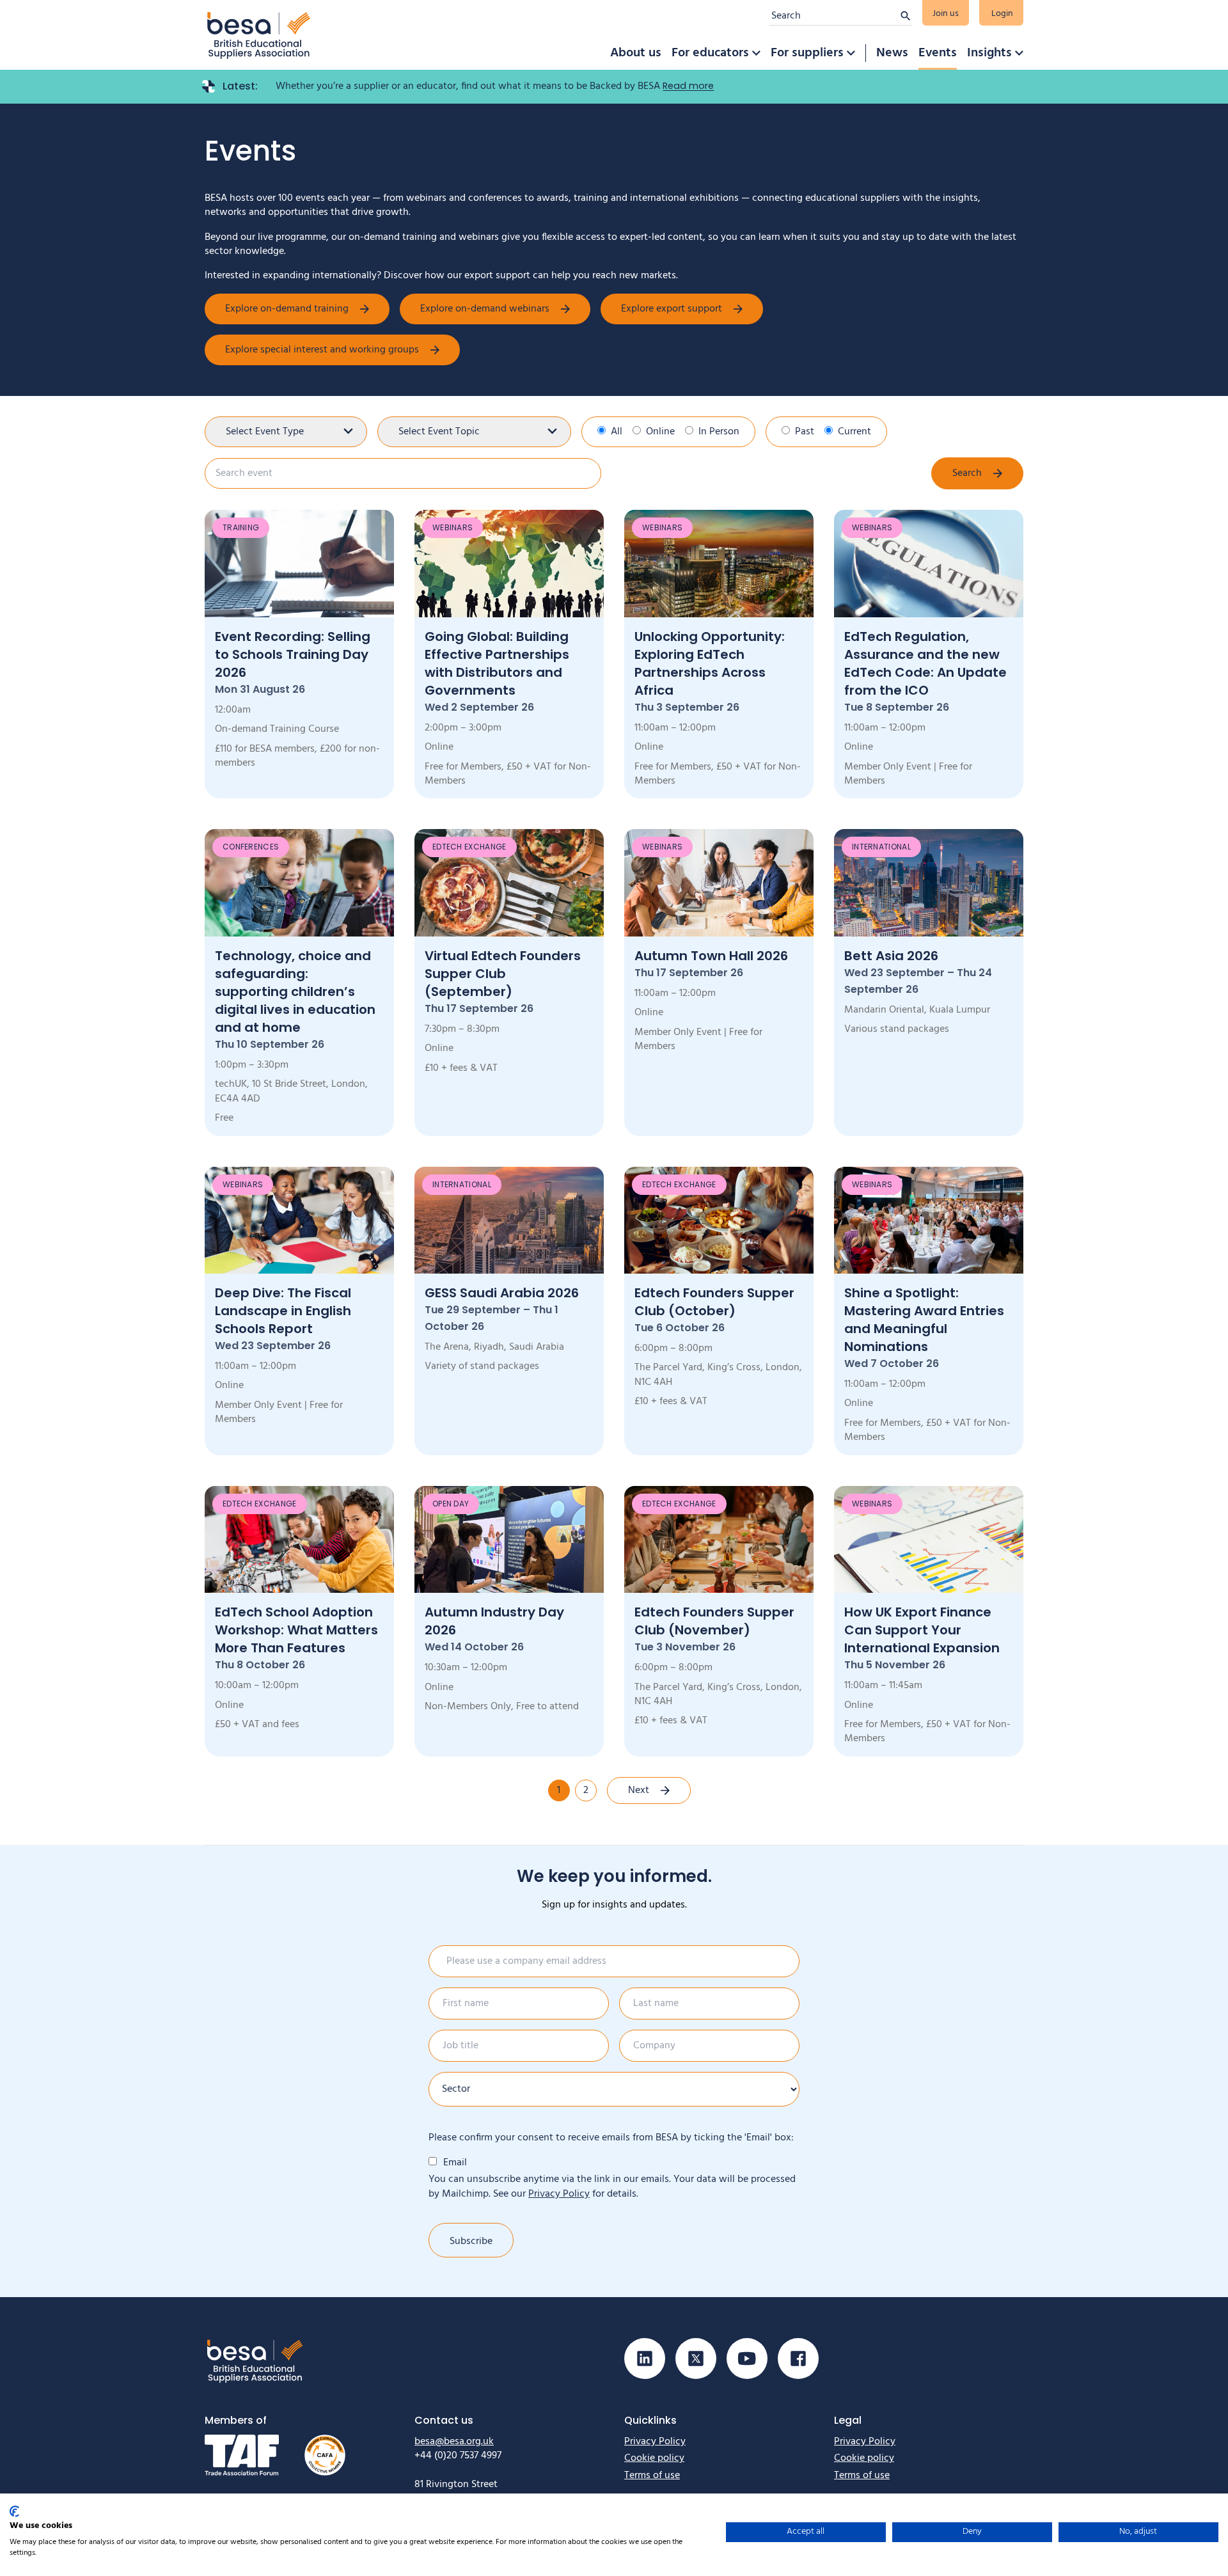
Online (660, 432)
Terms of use (652, 2476)
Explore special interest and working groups (322, 350)
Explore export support (672, 309)
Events (938, 53)
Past (805, 432)
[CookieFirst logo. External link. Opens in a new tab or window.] (14, 2511)
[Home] (259, 35)
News (892, 53)
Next (639, 1790)
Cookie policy (654, 2458)
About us (636, 53)
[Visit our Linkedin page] (645, 2359)
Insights (989, 53)
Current (854, 432)
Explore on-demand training (287, 309)
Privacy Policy (559, 2194)
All (617, 432)
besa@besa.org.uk (454, 2442)
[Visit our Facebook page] (798, 2359)
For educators (710, 53)
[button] (756, 53)
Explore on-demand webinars (485, 309)
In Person (719, 432)
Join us (946, 14)
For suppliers (807, 53)
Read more (688, 86)
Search (967, 473)
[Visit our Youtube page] (747, 2359)
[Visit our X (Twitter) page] (696, 2359)
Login (1002, 14)
